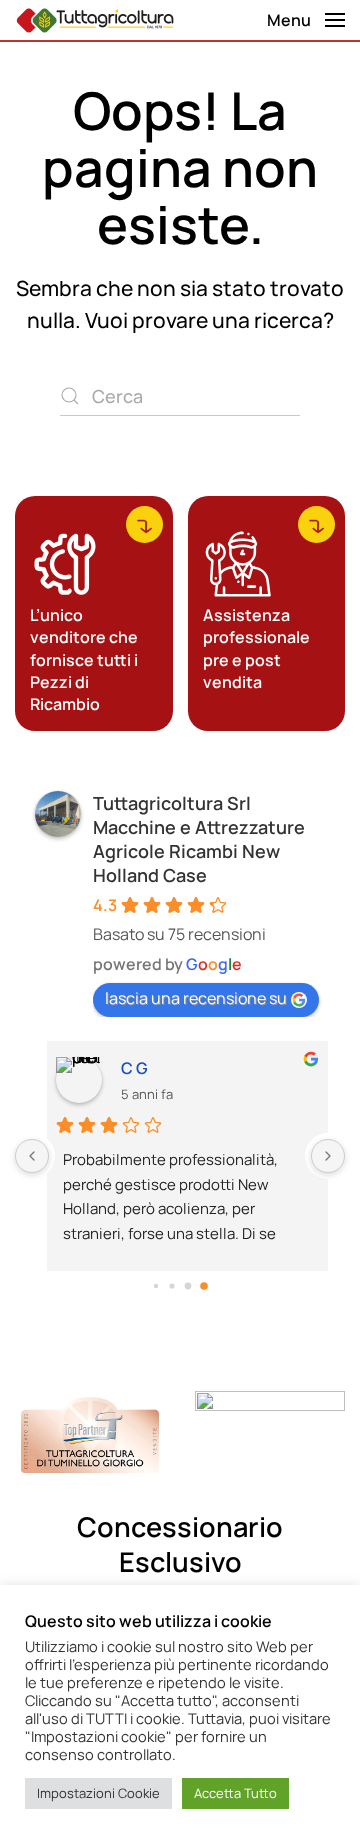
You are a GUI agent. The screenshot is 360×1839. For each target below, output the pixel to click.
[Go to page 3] (204, 1286)
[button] (306, 20)
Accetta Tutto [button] (235, 1793)
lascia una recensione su (196, 998)
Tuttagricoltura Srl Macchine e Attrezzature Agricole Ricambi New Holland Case (199, 839)
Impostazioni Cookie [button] (98, 1793)
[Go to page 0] (156, 1286)
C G (126, 1068)
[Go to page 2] (188, 1285)
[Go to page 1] (171, 1285)
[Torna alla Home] (95, 20)
